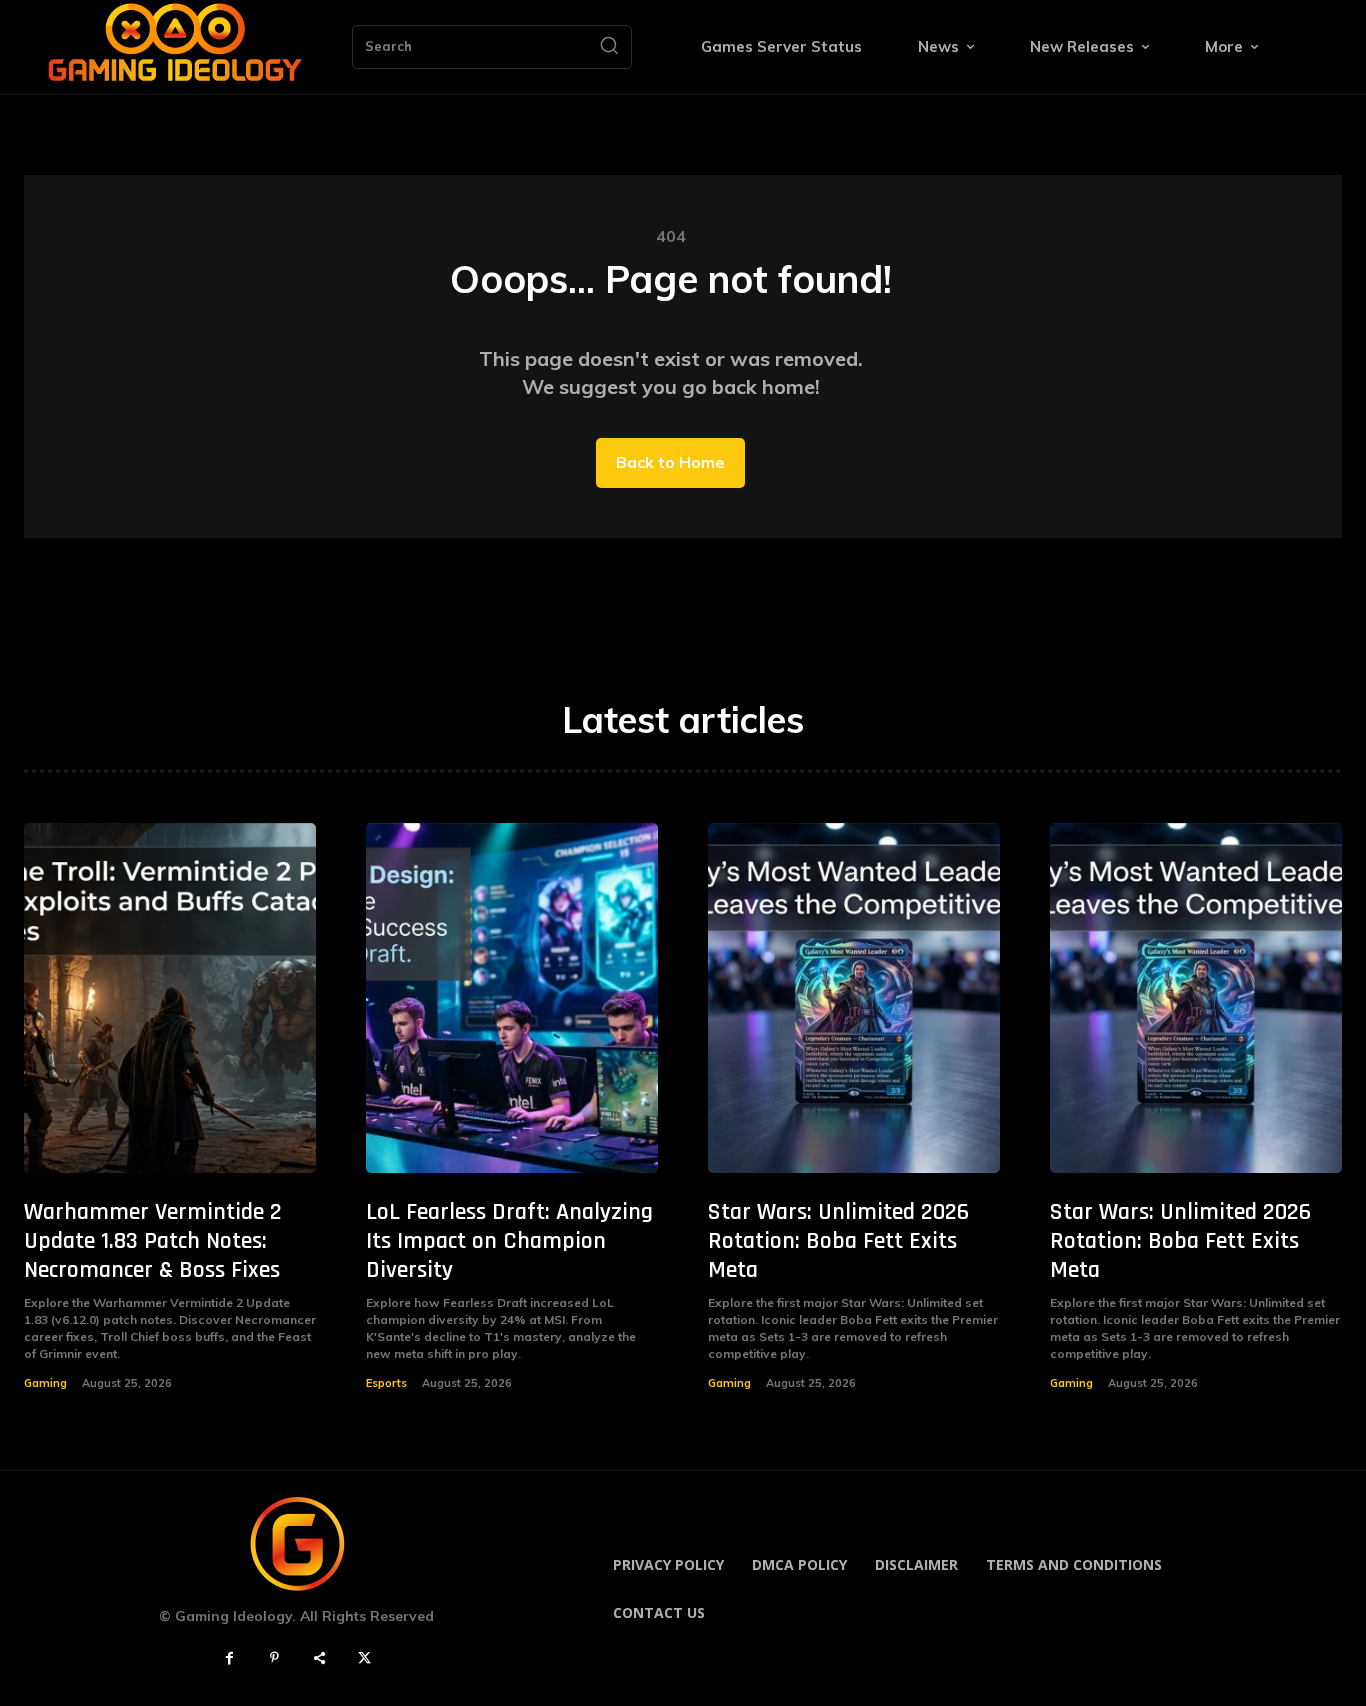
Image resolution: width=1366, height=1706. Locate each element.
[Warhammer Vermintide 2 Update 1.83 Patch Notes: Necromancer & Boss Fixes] (170, 998)
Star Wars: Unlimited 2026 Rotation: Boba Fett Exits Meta (838, 1241)
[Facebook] (229, 1658)
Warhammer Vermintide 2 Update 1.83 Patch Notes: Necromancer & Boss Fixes (153, 1241)
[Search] (609, 47)
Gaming (45, 1383)
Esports (386, 1383)
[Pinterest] (274, 1658)
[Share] (319, 1658)
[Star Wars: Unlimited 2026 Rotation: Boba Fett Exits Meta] (854, 998)
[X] (364, 1658)
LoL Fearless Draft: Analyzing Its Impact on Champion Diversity (509, 1241)
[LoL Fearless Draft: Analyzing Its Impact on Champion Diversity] (512, 998)
